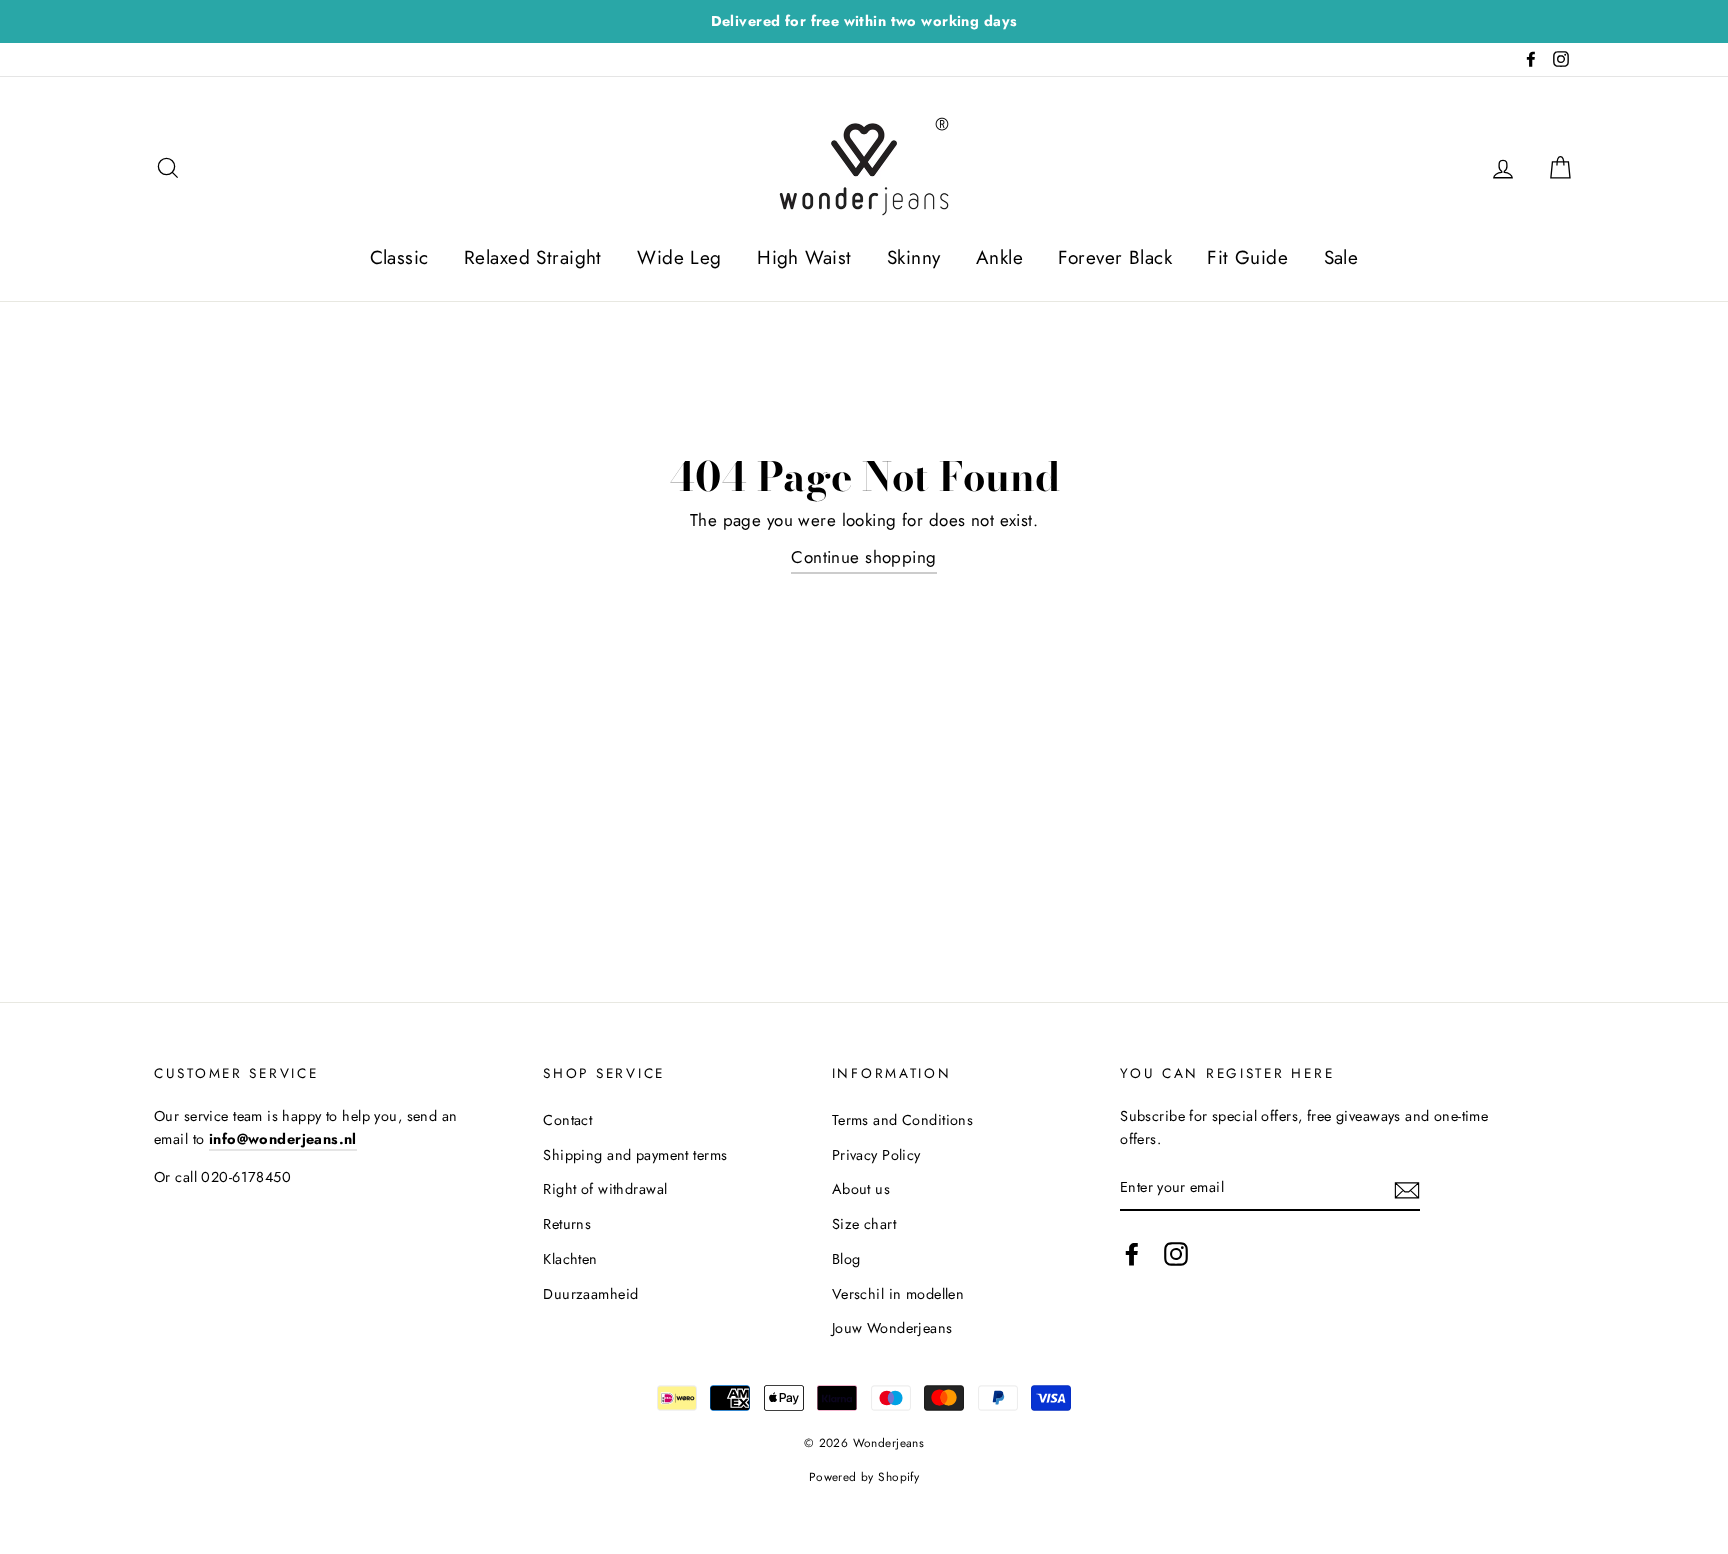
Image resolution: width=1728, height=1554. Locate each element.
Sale (1341, 257)
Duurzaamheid (590, 1294)
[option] (864, 21)
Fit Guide (1247, 257)
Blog (846, 1259)
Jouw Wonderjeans (892, 1328)
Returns (567, 1224)
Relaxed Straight (533, 257)
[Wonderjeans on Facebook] (1132, 1253)
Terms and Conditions (903, 1120)
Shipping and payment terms (635, 1155)
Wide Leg (679, 257)
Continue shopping (863, 557)
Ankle (999, 257)
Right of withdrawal (605, 1189)
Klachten (570, 1259)
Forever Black (1115, 257)
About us (861, 1189)
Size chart (864, 1224)
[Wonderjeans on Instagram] (1176, 1253)
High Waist (804, 257)
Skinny (914, 257)
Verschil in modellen (898, 1294)
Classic (399, 257)
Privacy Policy (876, 1155)
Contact (567, 1120)
